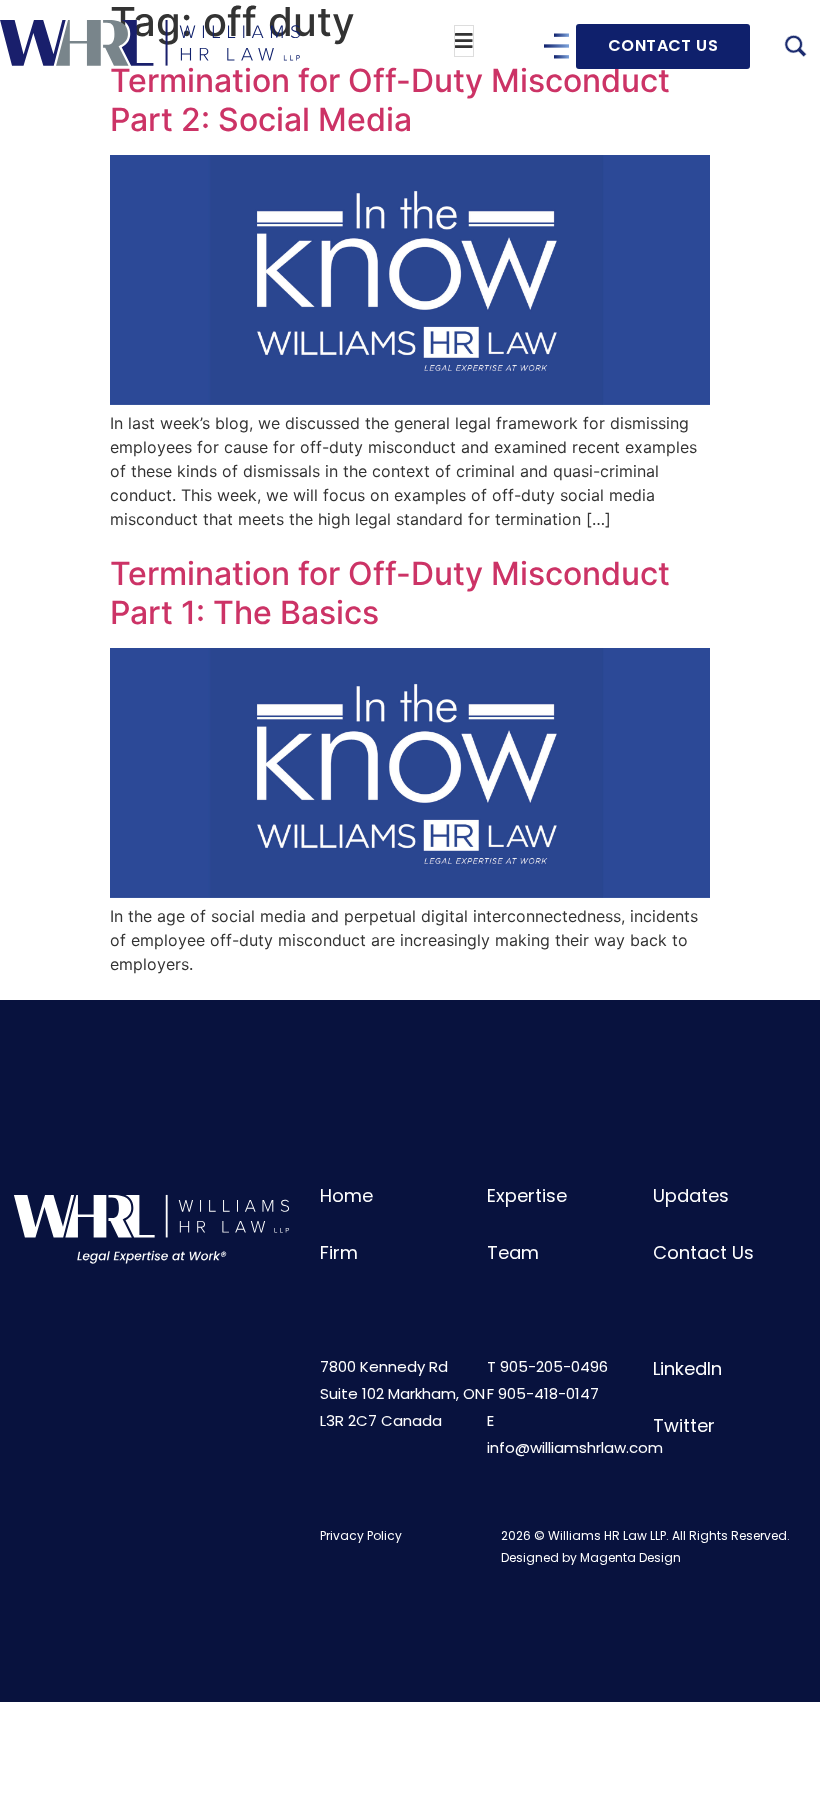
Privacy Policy (361, 1535)
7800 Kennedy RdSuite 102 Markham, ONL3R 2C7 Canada (402, 1393)
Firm (339, 1252)
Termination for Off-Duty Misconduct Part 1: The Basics (390, 592)
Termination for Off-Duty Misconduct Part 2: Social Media (390, 99)
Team (513, 1252)
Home (346, 1195)
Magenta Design (630, 1557)
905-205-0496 (554, 1366)
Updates (691, 1195)
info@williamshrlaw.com (575, 1447)
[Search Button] (795, 49)
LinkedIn (687, 1368)
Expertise (527, 1195)
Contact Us (703, 1252)
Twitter (684, 1425)
